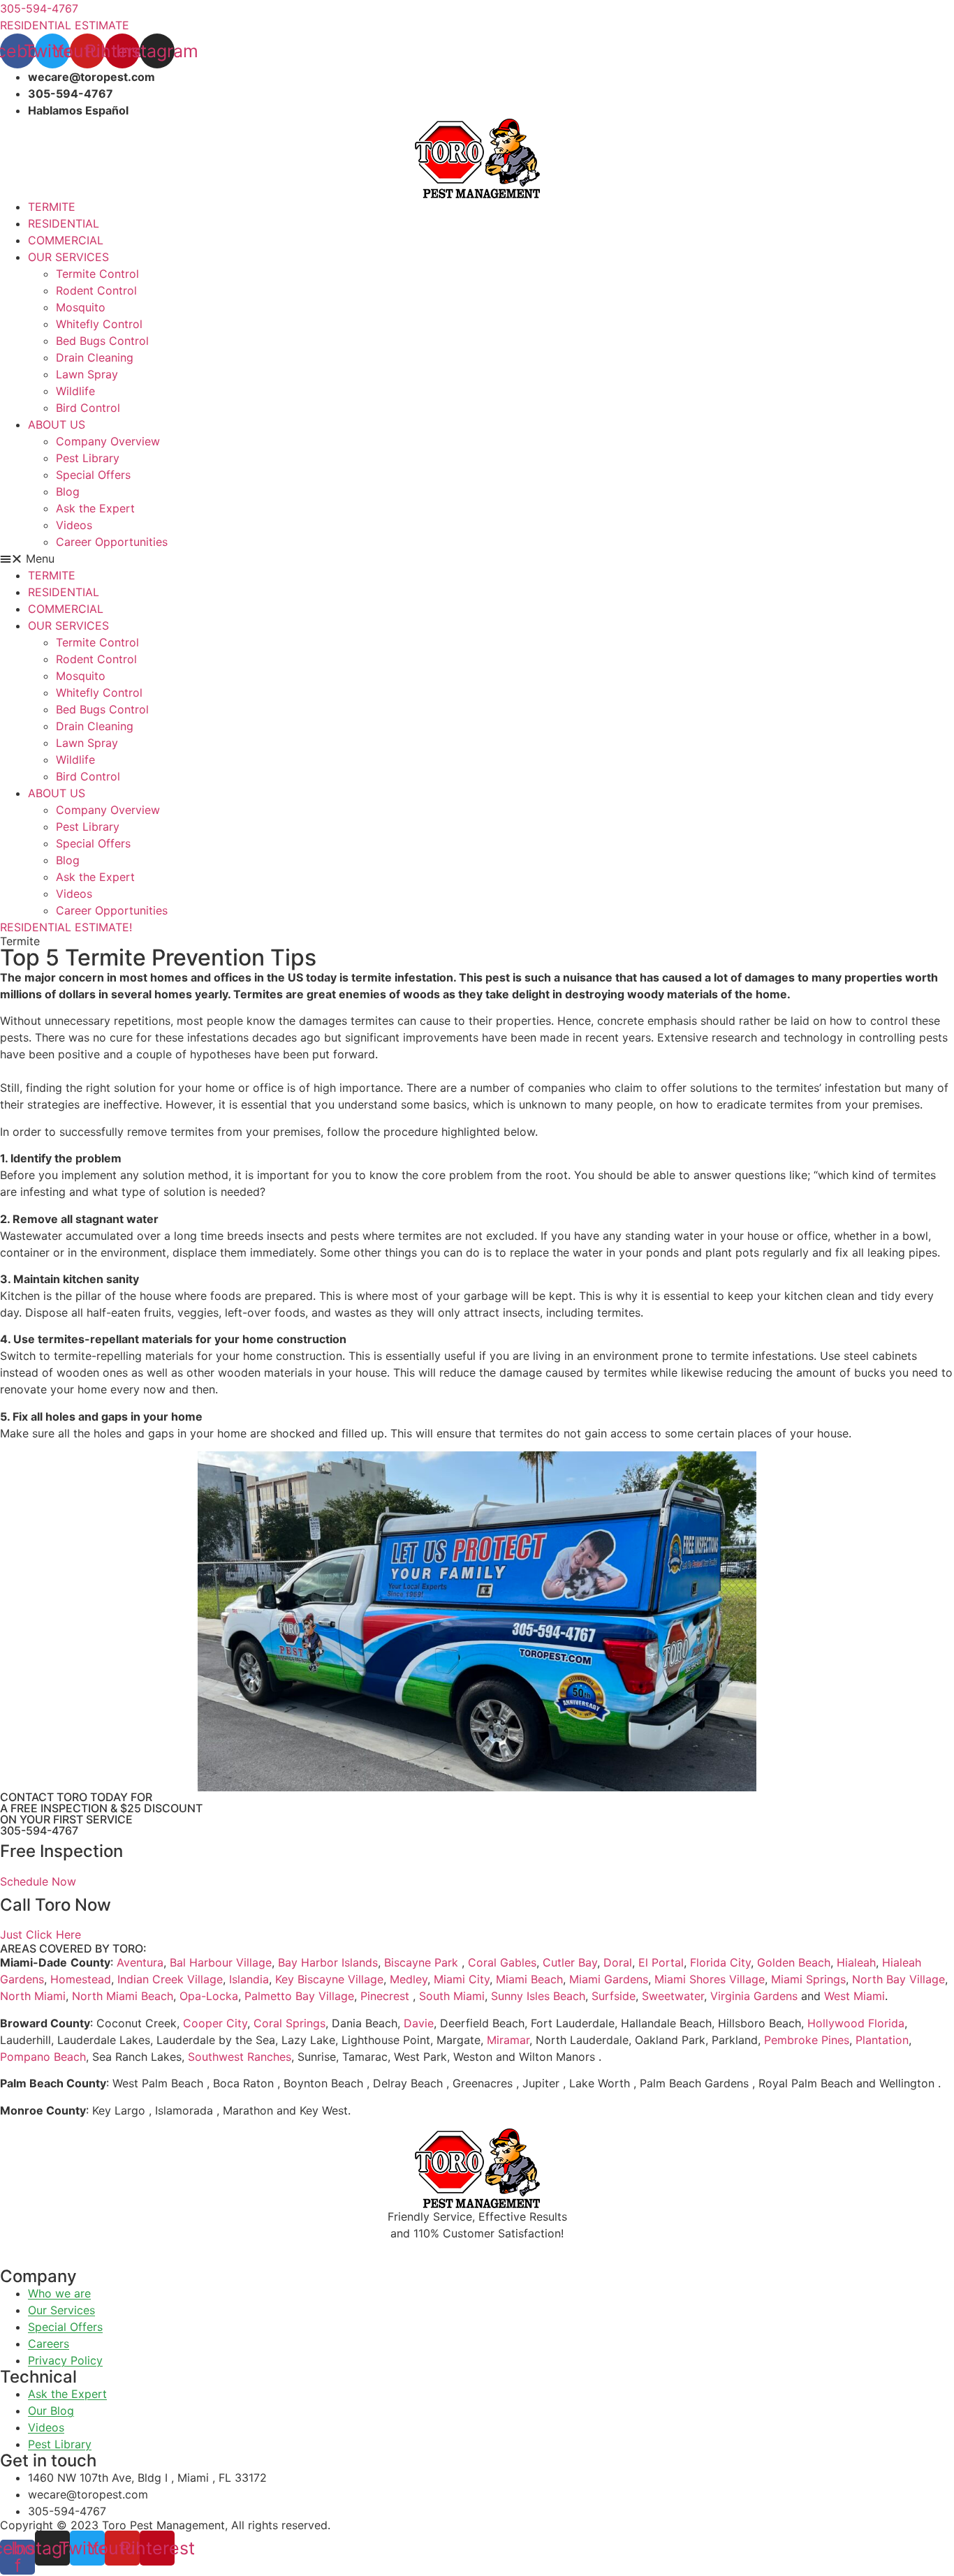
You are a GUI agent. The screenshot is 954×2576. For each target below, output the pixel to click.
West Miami (854, 1996)
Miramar (508, 2040)
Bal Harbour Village (221, 1962)
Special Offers (93, 475)
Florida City (720, 1962)
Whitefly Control (99, 324)
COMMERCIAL (66, 240)
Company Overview (108, 441)
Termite (20, 941)
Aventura (140, 1962)
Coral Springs (289, 2023)
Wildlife (75, 391)
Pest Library (88, 458)
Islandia (249, 1979)
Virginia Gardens (754, 1996)
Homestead (81, 1979)
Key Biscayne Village (329, 1979)
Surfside (614, 1996)
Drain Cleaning (95, 357)
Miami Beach (529, 1979)
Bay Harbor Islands (328, 1962)
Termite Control (97, 274)
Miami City (462, 1979)
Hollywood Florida (856, 2023)
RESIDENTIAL (64, 223)
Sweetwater (673, 1996)
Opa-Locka (209, 1996)
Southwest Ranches (240, 2057)
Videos (74, 525)
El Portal (661, 1962)
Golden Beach (794, 1962)
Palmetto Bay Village (299, 1996)
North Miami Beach (123, 1996)
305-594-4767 (39, 1830)
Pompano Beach (43, 2057)
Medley (409, 1979)
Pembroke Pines (807, 2040)
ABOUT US (57, 424)
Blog (68, 491)
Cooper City (215, 2023)
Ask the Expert (95, 508)
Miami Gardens (609, 1979)
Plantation (882, 2040)
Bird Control (88, 408)
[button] (477, 558)
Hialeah (856, 1962)
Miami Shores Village (710, 1979)
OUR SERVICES (68, 257)
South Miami (452, 1996)
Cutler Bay (570, 1962)
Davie (419, 2023)
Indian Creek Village (170, 1979)
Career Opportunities (112, 542)
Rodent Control (96, 290)
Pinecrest (385, 1996)
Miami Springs (808, 1979)
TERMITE (52, 207)
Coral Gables (502, 1962)
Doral (618, 1962)
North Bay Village (898, 1979)
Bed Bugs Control (102, 341)
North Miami (33, 1996)
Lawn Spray (87, 374)
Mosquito (81, 307)
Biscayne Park (421, 1962)
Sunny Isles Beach (538, 1996)
